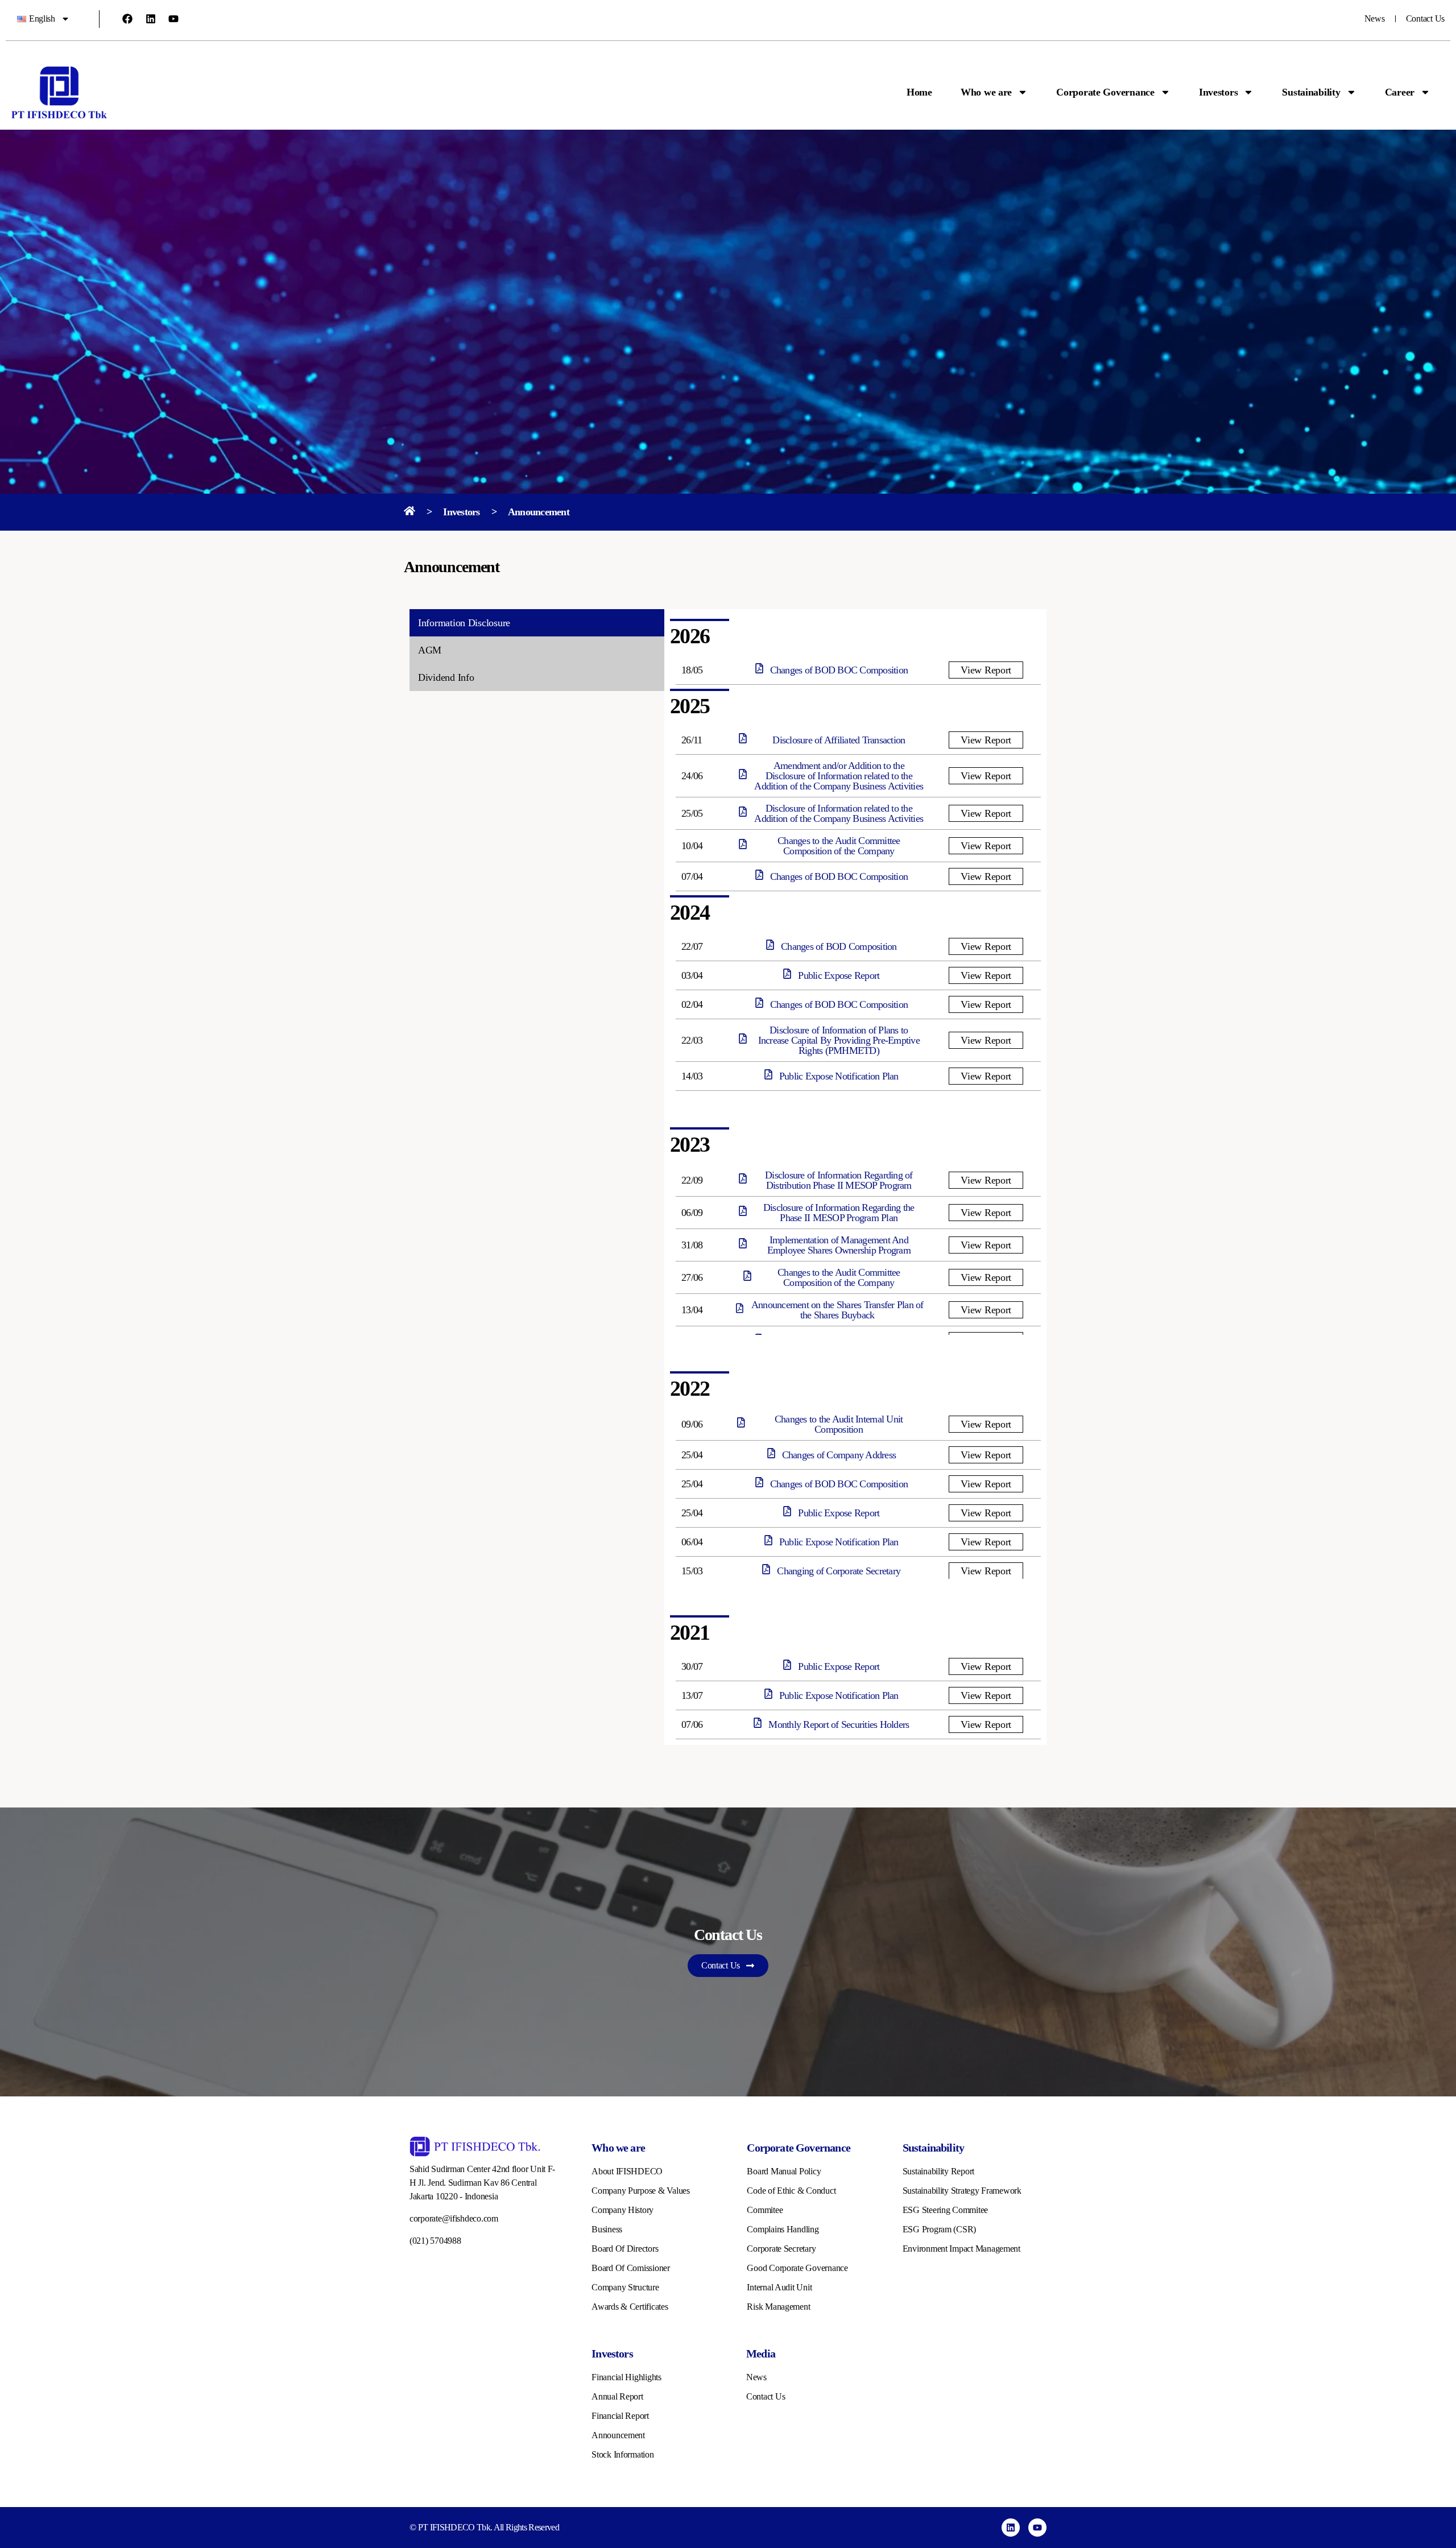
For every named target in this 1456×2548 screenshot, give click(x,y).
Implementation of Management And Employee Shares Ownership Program (839, 1245)
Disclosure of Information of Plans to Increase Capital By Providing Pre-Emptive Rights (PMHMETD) (839, 1040)
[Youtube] (173, 19)
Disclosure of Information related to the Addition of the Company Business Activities (839, 813)
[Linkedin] (151, 19)
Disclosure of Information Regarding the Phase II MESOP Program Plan (839, 1213)
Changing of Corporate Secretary (839, 1571)
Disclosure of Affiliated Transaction (839, 740)
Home (919, 92)
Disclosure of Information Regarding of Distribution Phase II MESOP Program (839, 1180)
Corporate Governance (1105, 92)
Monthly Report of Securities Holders (839, 1724)
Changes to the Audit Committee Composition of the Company (839, 846)
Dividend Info (446, 677)
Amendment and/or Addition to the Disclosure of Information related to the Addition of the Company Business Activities (839, 776)
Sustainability (1311, 92)
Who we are (986, 92)
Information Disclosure (464, 623)
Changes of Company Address (839, 1455)
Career (1400, 92)
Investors (1219, 92)
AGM (430, 650)
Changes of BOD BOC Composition (839, 670)
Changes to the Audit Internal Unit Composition (839, 1424)
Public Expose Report (839, 975)
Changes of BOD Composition (839, 946)
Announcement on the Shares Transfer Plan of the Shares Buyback (837, 1310)
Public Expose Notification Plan (839, 1076)
